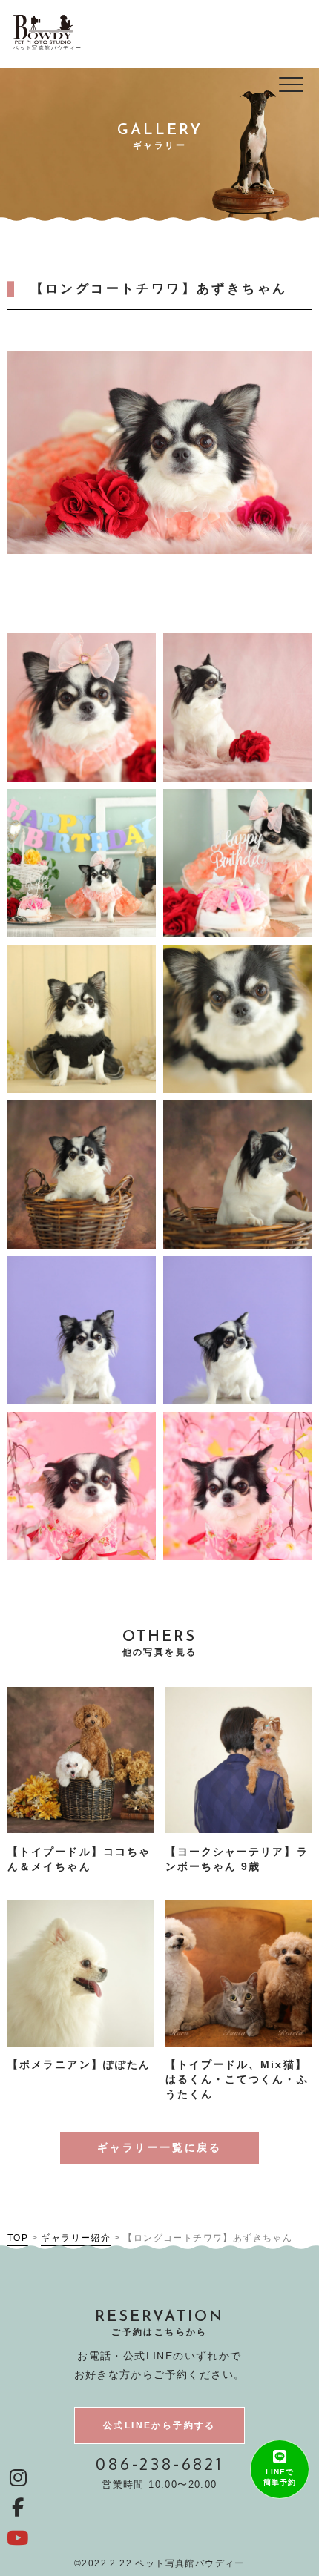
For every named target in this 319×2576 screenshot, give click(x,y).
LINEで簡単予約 (280, 2477)
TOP (18, 2238)
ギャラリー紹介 (76, 2238)
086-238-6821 (159, 2464)
